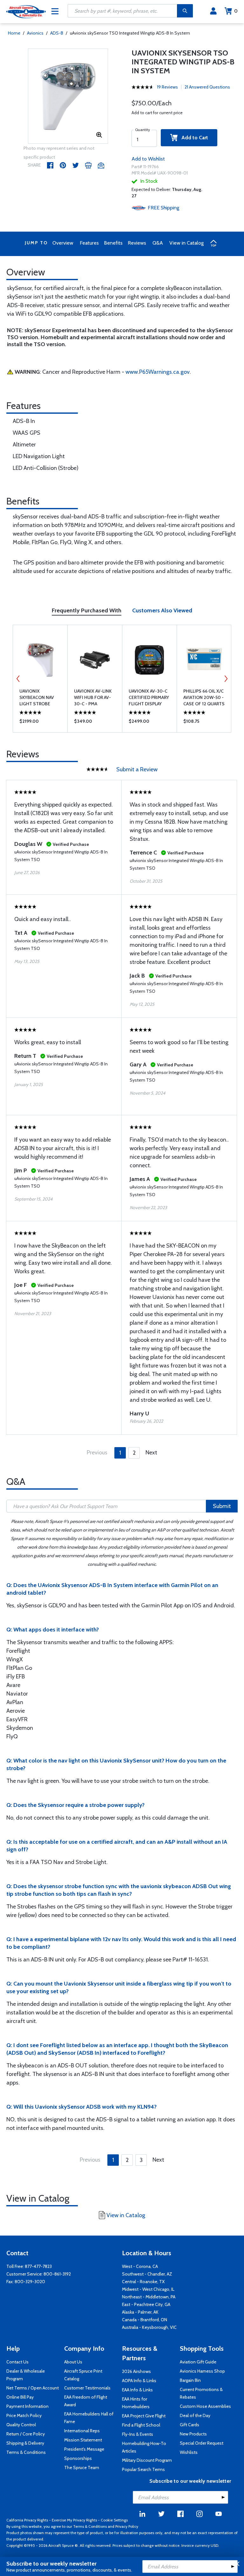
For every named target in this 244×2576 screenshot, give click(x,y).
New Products (193, 2434)
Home (14, 33)
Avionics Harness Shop (202, 2371)
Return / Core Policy (26, 2434)
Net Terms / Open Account (33, 2388)
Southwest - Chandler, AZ (147, 2274)
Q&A (158, 243)
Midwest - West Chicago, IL (148, 2289)
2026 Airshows (136, 2371)
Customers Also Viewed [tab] (162, 610)
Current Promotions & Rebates (201, 2393)
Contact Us (17, 2362)
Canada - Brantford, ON (145, 2320)
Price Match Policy (24, 2415)
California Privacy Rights (27, 2520)
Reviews (137, 243)
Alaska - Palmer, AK (140, 2312)
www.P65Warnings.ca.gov (158, 372)
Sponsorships (78, 2458)
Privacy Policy (127, 2526)
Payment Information (27, 2406)
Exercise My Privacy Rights (74, 2520)
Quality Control (21, 2425)
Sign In (213, 11)
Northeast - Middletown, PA (149, 2297)
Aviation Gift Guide (198, 2362)
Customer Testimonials (87, 2388)
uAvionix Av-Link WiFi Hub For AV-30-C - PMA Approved (93, 698)
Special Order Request (202, 2443)
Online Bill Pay (20, 2397)
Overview (63, 243)
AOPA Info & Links (139, 2381)
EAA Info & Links (137, 2390)
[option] (68, 96)
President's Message (84, 2449)
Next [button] (226, 679)
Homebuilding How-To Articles (144, 2447)
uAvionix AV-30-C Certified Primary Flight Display (149, 697)
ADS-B (57, 33)
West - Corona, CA (140, 2266)
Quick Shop (40, 723)
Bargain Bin (190, 2380)
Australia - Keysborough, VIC (149, 2327)
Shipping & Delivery (25, 2443)
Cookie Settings (114, 2520)
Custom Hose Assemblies (205, 2406)
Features (89, 243)
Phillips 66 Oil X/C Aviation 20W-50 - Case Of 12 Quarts (204, 697)
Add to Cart (193, 138)
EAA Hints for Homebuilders (136, 2403)
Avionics (35, 33)
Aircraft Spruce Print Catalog (83, 2375)
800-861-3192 (57, 2274)
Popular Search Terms (143, 2469)
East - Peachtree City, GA (146, 2304)
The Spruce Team (82, 2467)
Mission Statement (83, 2440)
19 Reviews (167, 87)
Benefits (113, 243)
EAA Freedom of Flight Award (86, 2401)
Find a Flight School (141, 2425)
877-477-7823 (38, 2266)
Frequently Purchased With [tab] (87, 610)
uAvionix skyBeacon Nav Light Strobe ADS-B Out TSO (37, 698)
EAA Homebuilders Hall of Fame (89, 2418)
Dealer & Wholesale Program (26, 2375)
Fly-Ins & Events (138, 2434)
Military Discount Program (147, 2460)
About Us (73, 2362)
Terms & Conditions (26, 2452)
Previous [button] (18, 679)
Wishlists (189, 2452)
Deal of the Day (195, 2415)
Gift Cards (190, 2425)
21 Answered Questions (207, 87)
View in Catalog (186, 243)
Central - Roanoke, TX (143, 2282)
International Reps (82, 2431)
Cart (236, 11)
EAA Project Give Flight (144, 2416)
